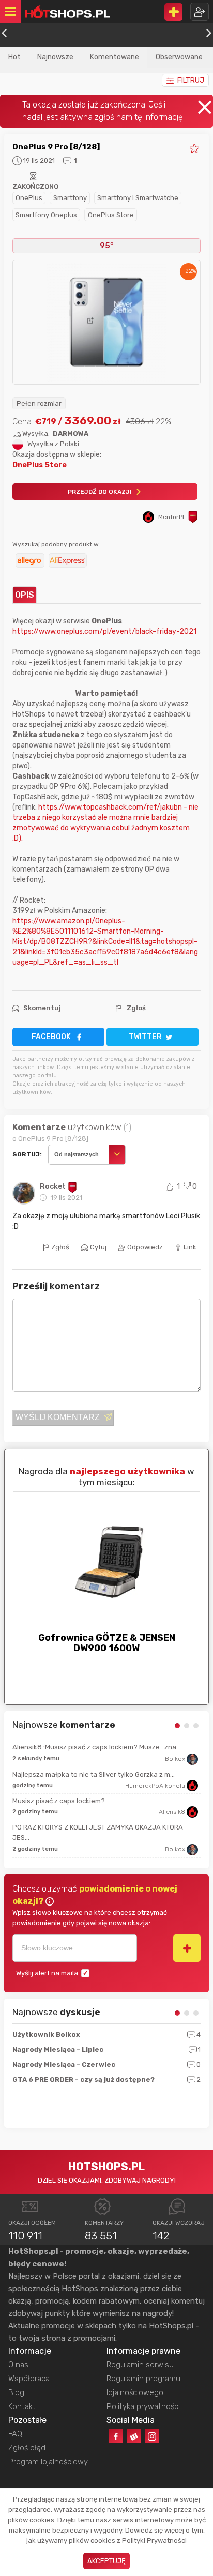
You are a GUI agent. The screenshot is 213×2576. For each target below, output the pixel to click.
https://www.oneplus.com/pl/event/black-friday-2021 (104, 631)
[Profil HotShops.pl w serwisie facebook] (116, 2436)
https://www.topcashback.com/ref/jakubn (110, 807)
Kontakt (22, 2406)
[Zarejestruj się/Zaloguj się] (200, 12)
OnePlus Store (111, 215)
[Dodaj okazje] (173, 12)
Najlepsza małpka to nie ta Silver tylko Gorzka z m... (94, 1774)
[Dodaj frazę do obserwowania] (187, 1948)
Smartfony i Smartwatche (138, 198)
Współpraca (29, 2379)
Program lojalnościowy (48, 2462)
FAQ (15, 2434)
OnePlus (29, 198)
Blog (16, 2392)
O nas (18, 2365)
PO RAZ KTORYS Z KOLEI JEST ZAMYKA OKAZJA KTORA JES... (98, 1832)
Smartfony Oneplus (46, 215)
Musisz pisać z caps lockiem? (59, 1801)
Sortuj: (27, 1154)
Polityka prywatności (143, 2406)
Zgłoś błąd (27, 2448)
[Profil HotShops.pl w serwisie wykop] (134, 2436)
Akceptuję (106, 2561)
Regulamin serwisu (140, 2365)
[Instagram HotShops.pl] (152, 2436)
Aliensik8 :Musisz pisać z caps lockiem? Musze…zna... (97, 1747)
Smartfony (70, 198)
